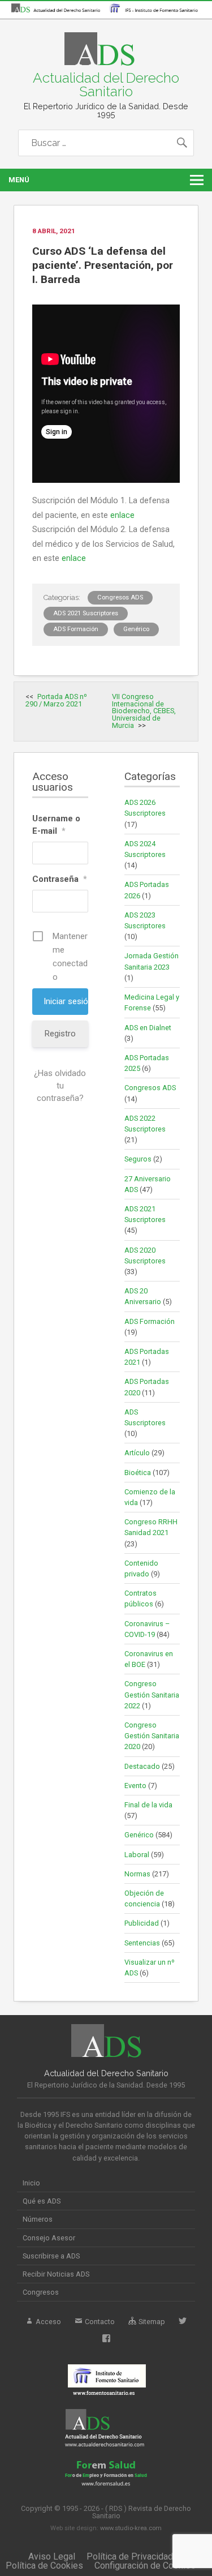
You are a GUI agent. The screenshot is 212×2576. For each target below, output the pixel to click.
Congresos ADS (120, 597)
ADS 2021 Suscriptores (86, 613)
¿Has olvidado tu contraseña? (60, 1086)
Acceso (47, 2322)
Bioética (138, 1473)
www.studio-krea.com (131, 2528)
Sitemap (151, 2322)
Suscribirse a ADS (51, 2256)
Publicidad (142, 1923)
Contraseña (60, 879)
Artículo (137, 1453)
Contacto (99, 2322)
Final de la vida (148, 1805)
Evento (135, 1786)
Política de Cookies (44, 2566)
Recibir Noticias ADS (56, 2274)
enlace (122, 515)
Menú (19, 180)
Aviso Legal (52, 2556)
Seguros (138, 1159)
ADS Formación (76, 629)
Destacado (142, 1766)
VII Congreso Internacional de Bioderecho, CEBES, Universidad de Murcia (144, 711)
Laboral (137, 1855)
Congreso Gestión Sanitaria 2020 (152, 1736)
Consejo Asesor (49, 2238)
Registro (60, 1034)
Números (38, 2219)
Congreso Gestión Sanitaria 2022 (152, 1694)
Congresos (41, 2292)
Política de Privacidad (130, 2556)
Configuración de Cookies (145, 2566)
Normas (137, 1874)
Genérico (136, 629)
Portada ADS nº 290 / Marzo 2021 (56, 700)
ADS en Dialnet (148, 1028)
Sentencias (142, 1943)
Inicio (31, 2183)
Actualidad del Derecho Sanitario (106, 85)
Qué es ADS (42, 2201)
